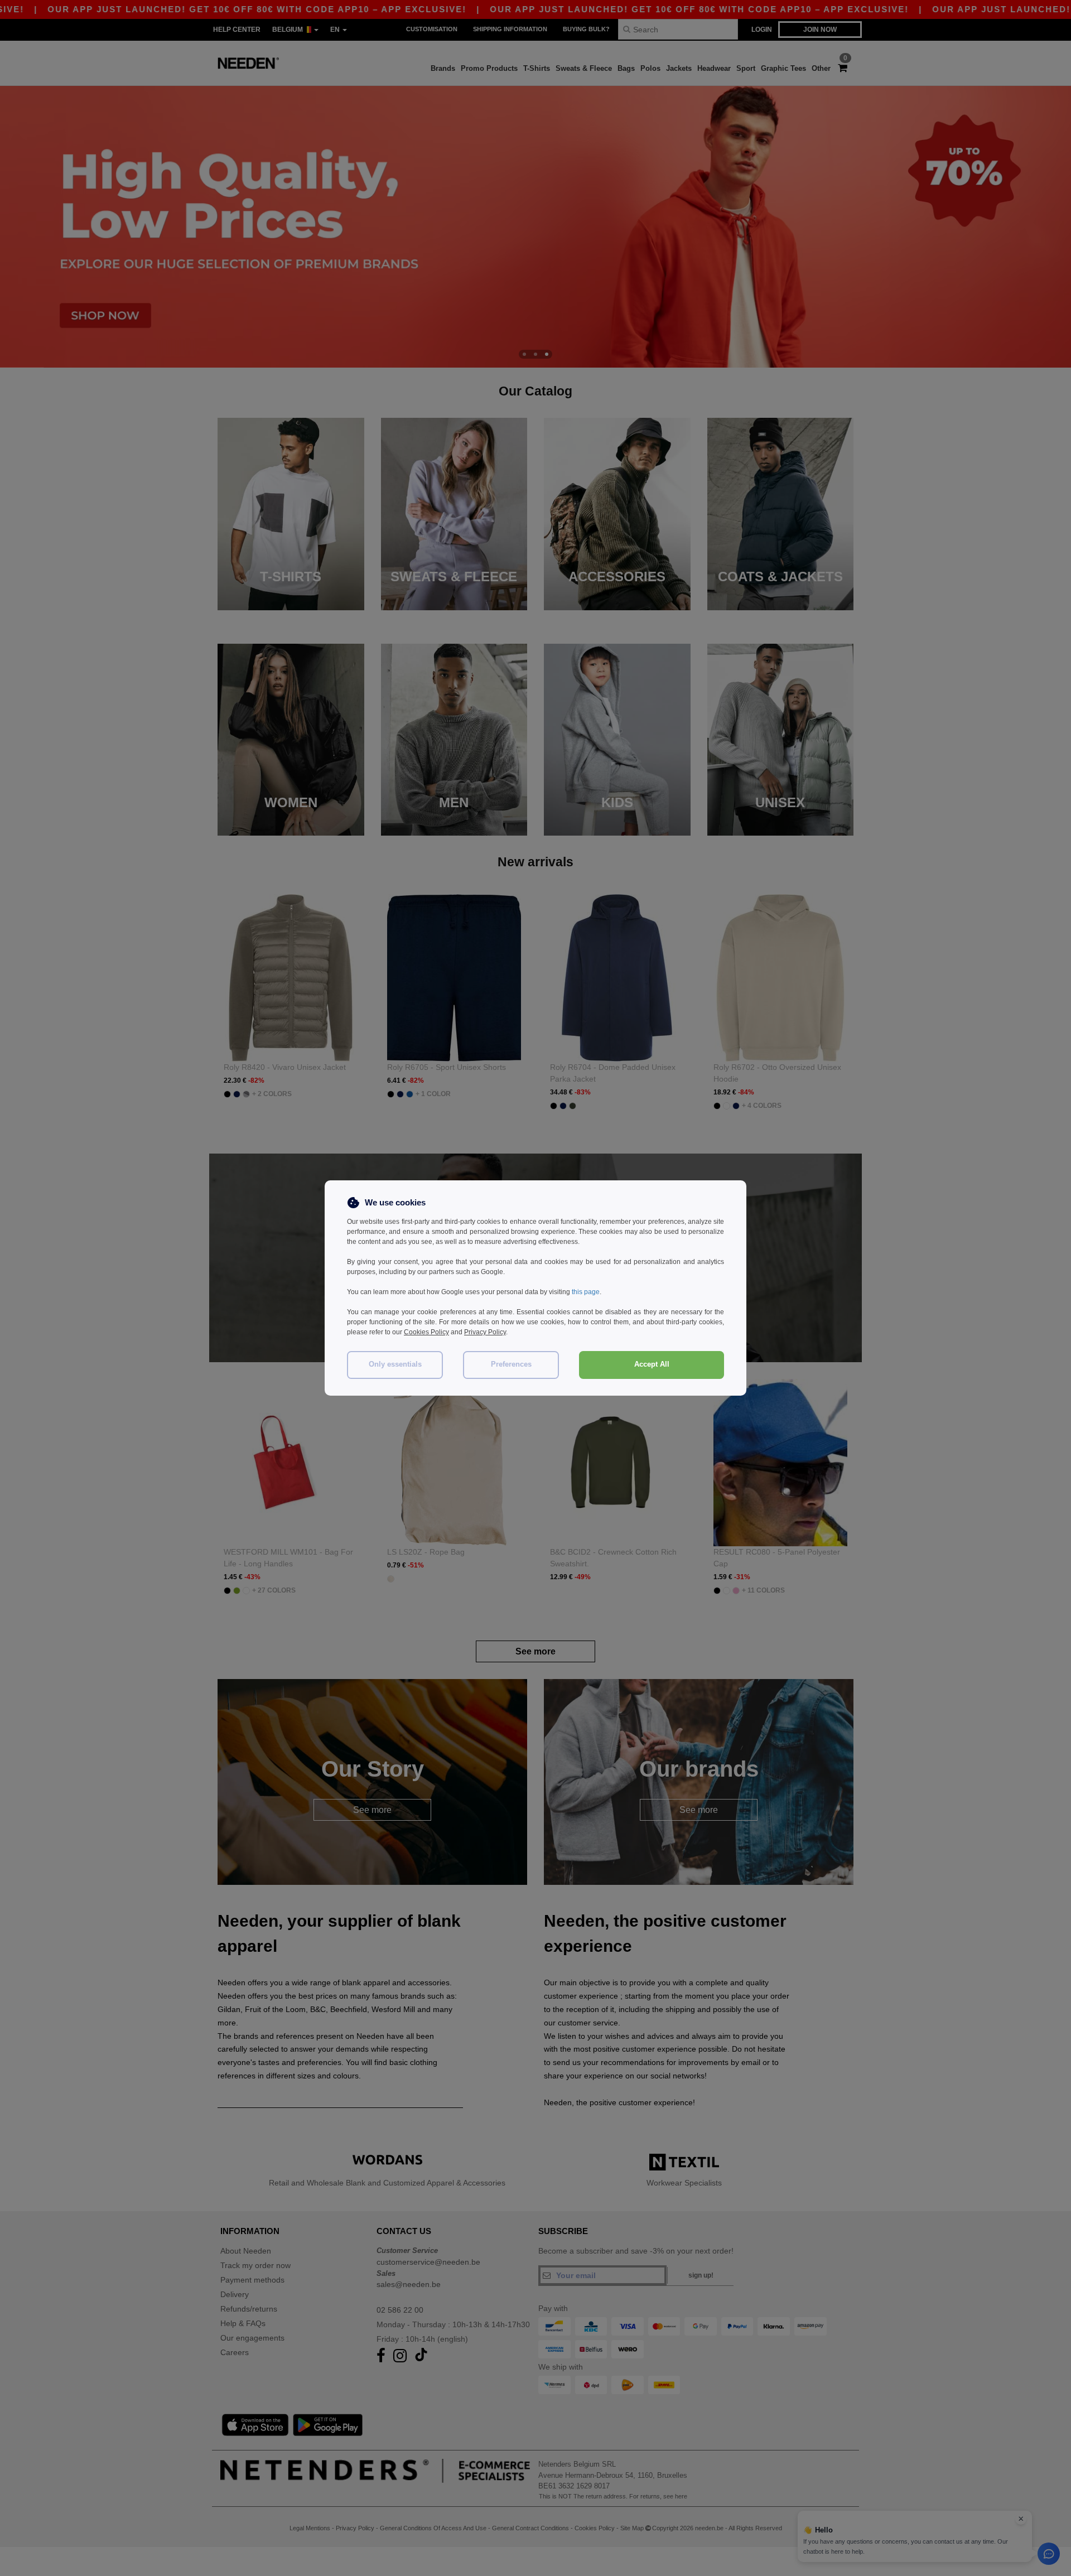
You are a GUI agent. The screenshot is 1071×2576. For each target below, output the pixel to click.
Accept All (652, 1364)
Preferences (511, 1364)
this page (586, 1292)
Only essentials (395, 1364)
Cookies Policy (426, 1332)
